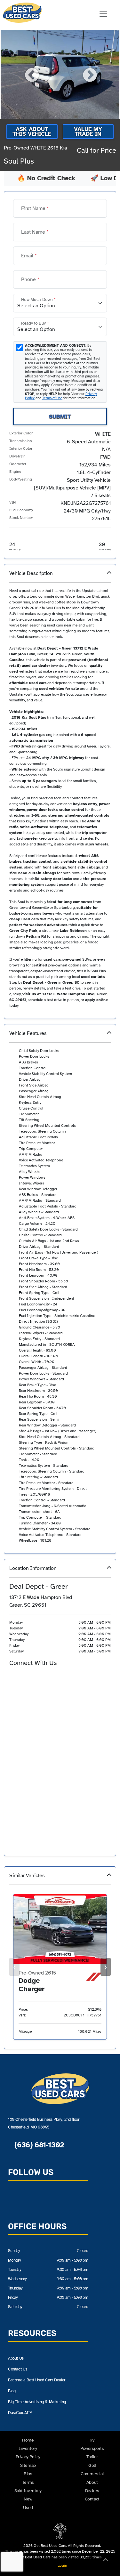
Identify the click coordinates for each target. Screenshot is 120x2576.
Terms (28, 2482)
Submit (60, 416)
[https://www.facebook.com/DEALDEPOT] (25, 1678)
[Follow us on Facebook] (30, 2201)
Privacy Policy (28, 2457)
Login (61, 2565)
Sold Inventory (28, 2491)
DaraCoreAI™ (20, 2413)
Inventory (28, 2448)
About (92, 2482)
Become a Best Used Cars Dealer (37, 2380)
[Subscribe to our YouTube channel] (45, 2201)
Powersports (92, 2448)
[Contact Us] (13, 1678)
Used (28, 2508)
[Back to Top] (106, 2561)
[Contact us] (15, 2201)
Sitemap (28, 2465)
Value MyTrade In (88, 131)
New (28, 2499)
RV (92, 2440)
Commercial (92, 2474)
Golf (92, 2465)
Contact (92, 2499)
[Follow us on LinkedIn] (60, 2201)
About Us (16, 2358)
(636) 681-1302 (38, 2145)
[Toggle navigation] (103, 14)
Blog (12, 2391)
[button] (60, 791)
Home (28, 2440)
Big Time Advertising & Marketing (37, 2402)
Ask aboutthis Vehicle (32, 131)
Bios (28, 2474)
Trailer (92, 2457)
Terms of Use (52, 398)
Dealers (92, 2491)
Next (89, 75)
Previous (31, 75)
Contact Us (18, 2369)
